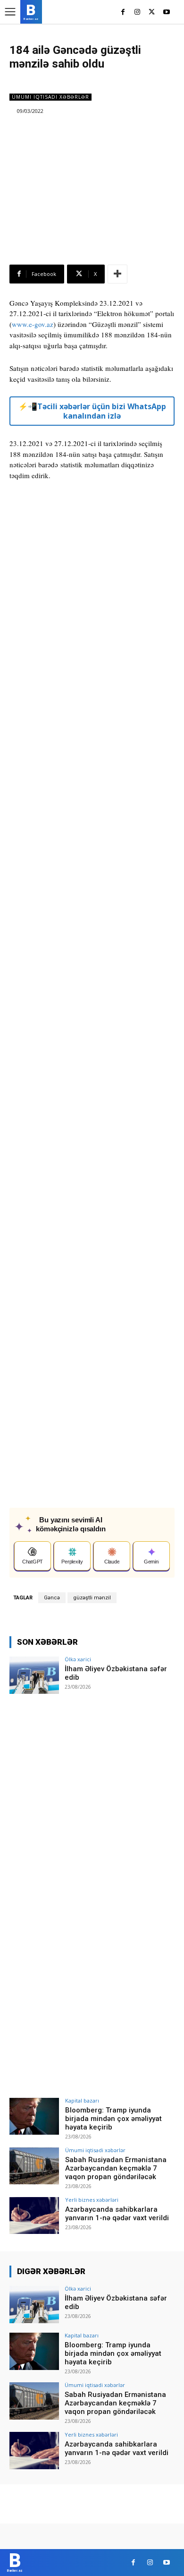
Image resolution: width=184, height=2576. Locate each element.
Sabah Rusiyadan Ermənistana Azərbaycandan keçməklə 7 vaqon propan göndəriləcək (116, 2168)
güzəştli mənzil (92, 1598)
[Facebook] (123, 13)
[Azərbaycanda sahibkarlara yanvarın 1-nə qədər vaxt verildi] (34, 2216)
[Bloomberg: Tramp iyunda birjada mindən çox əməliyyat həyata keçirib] (34, 2117)
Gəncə (52, 1598)
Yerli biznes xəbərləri (92, 2200)
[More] (117, 274)
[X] (152, 13)
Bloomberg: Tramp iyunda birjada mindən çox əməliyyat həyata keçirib (113, 2119)
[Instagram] (138, 13)
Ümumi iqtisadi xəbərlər (50, 97)
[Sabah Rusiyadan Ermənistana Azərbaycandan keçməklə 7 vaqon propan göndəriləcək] (34, 2166)
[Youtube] (166, 13)
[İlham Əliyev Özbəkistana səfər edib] (34, 1675)
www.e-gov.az (33, 324)
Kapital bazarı (82, 2100)
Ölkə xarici (78, 1659)
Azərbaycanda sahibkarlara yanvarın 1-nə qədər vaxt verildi (117, 2214)
